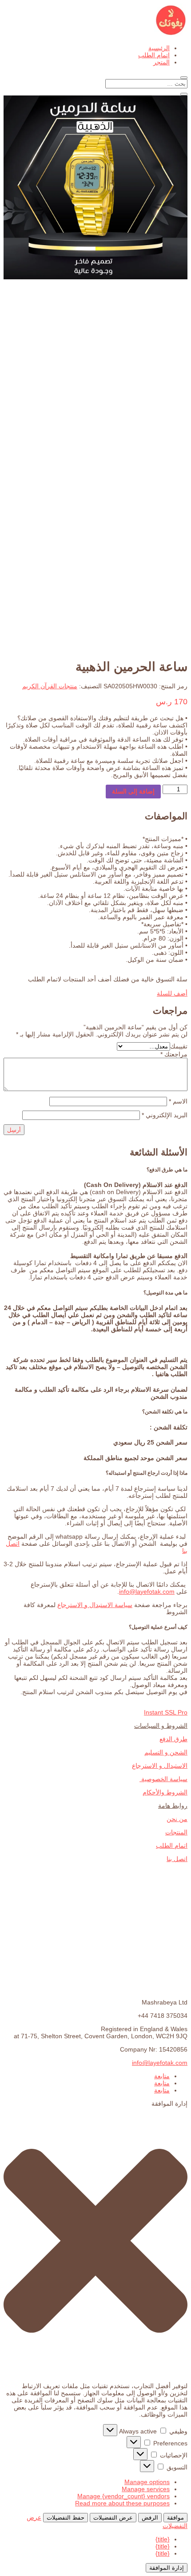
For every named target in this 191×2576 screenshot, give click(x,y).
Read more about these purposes (122, 2503)
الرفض (150, 2518)
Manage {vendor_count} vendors (123, 2496)
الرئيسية (159, 48)
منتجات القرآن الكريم (50, 686)
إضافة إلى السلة (133, 791)
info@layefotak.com (160, 2063)
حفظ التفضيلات (66, 2518)
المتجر (161, 62)
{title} (163, 2539)
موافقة (175, 2518)
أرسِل (14, 1130)
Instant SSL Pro (166, 1712)
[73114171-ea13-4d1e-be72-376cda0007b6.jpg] (95, 462)
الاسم (178, 1101)
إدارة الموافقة (167, 2568)
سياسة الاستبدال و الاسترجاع (95, 1605)
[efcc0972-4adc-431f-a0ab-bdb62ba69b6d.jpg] (95, 277)
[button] (95, 2241)
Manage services (146, 2489)
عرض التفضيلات (113, 2518)
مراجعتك (174, 1054)
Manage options (147, 2482)
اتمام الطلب (154, 55)
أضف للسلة (172, 993)
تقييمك (179, 1046)
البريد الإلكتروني (165, 1115)
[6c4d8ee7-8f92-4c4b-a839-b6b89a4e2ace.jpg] (95, 647)
